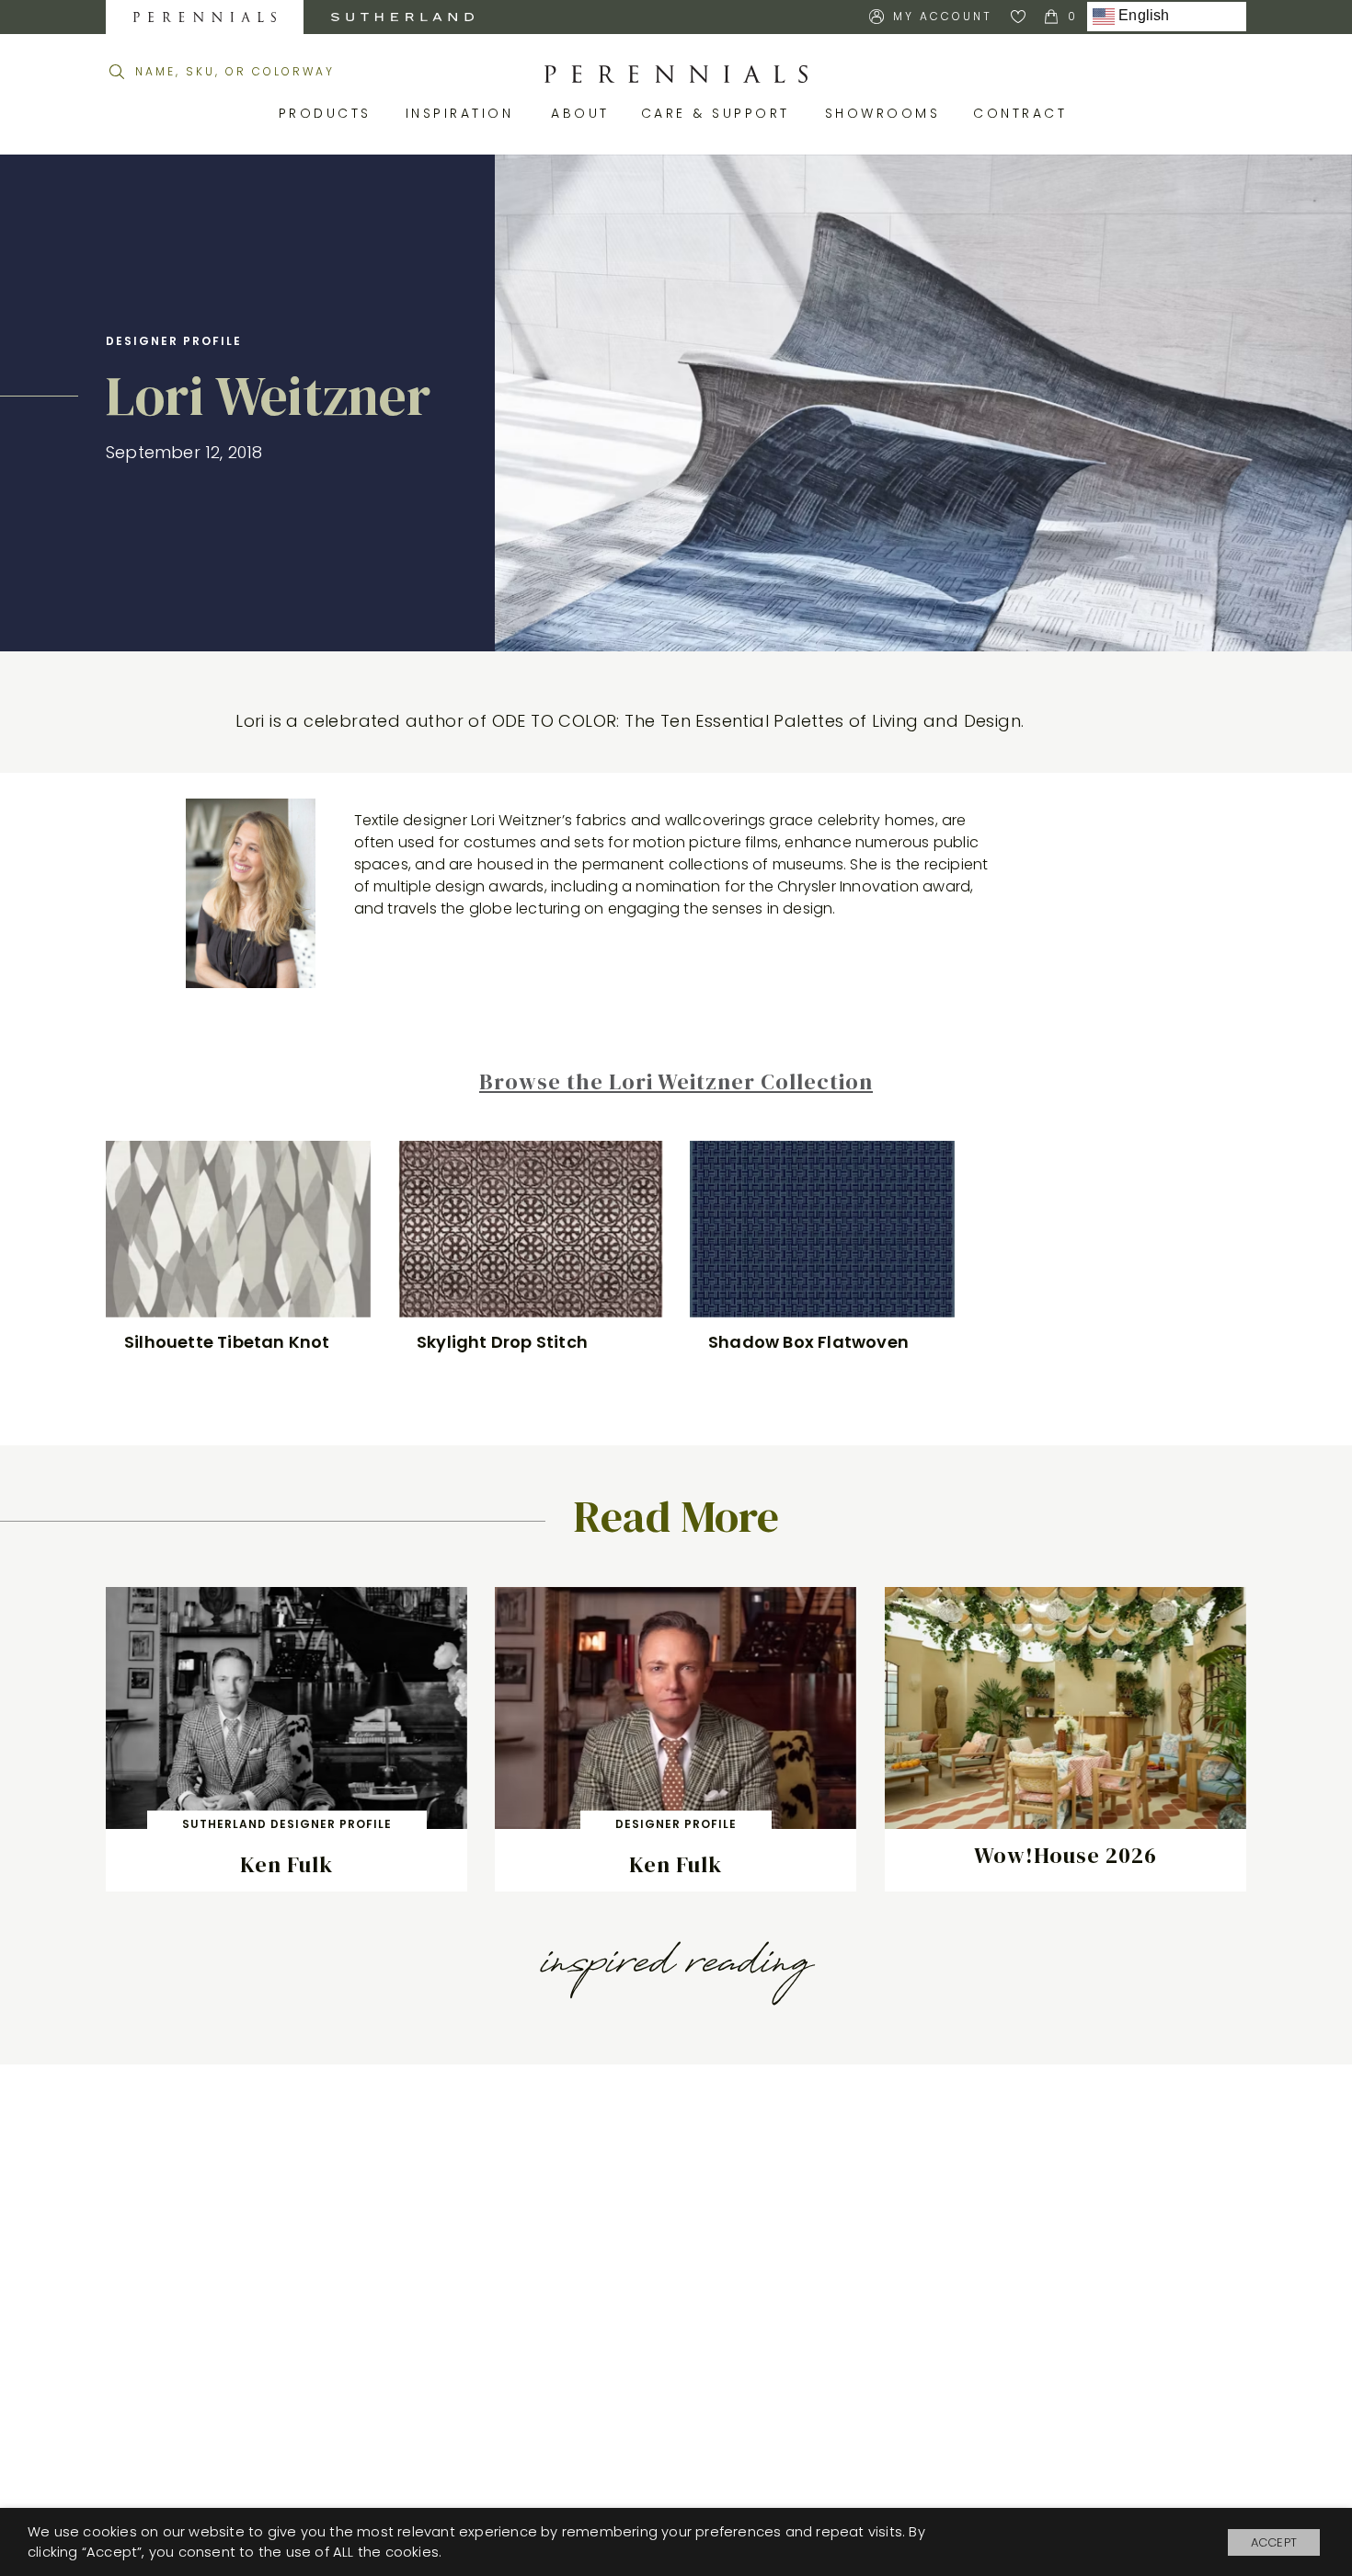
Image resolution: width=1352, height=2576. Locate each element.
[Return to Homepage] (676, 75)
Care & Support (719, 113)
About (582, 113)
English (1142, 16)
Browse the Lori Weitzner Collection (676, 1081)
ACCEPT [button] (1274, 2542)
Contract (1023, 113)
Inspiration (465, 113)
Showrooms (886, 113)
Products (328, 113)
